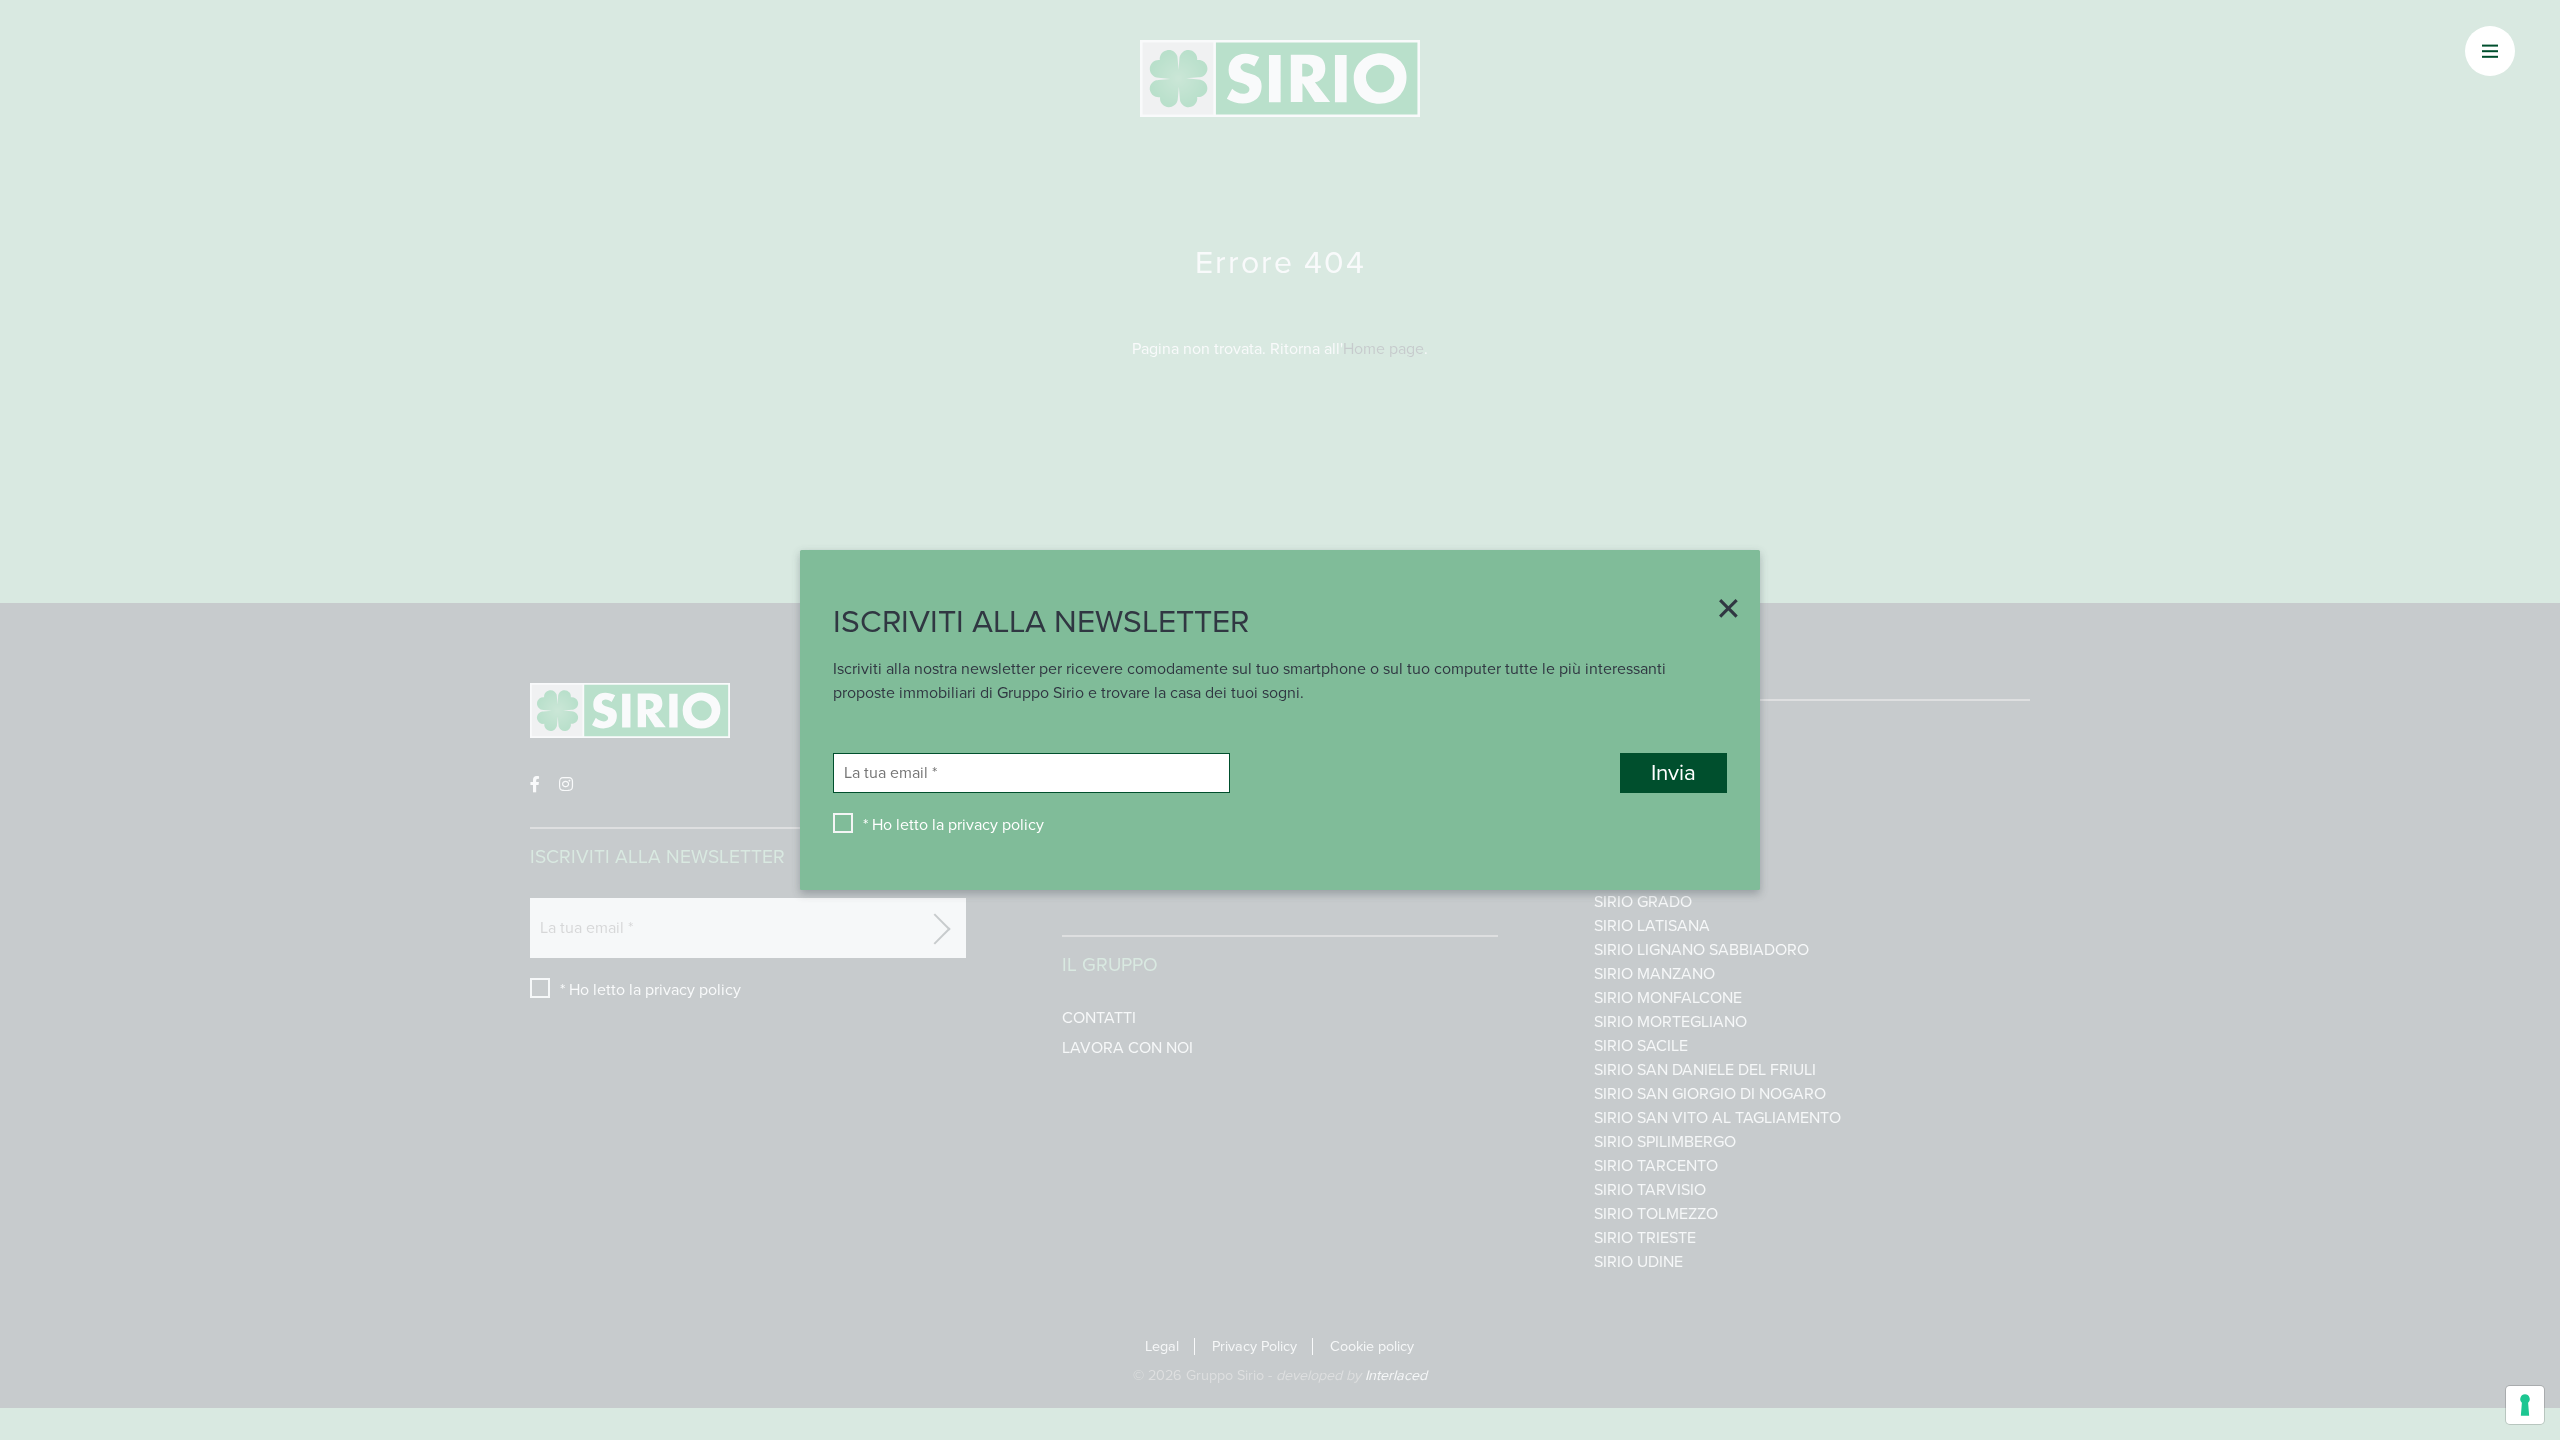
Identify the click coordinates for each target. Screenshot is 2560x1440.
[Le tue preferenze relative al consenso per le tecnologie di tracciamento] (2525, 1405)
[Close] (1721, 611)
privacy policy (996, 825)
